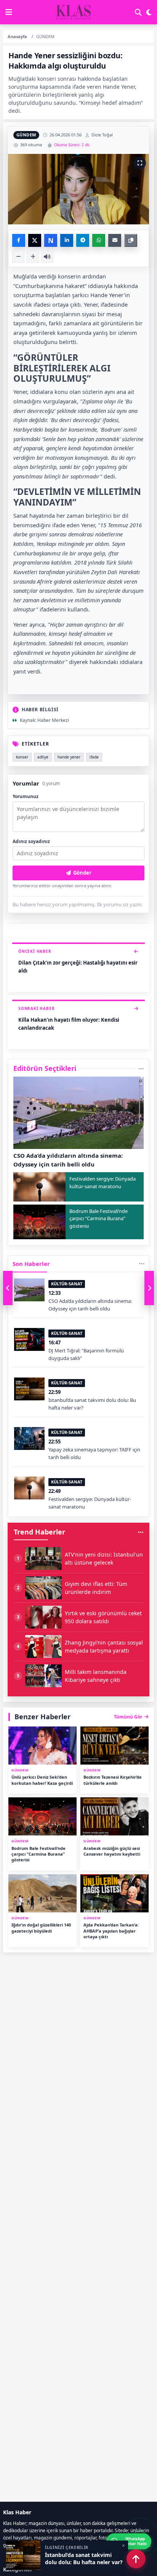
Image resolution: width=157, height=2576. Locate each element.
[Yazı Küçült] (18, 257)
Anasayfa (17, 36)
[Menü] (9, 12)
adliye (43, 757)
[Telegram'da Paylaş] (83, 240)
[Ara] (138, 12)
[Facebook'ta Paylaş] (19, 240)
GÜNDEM (26, 135)
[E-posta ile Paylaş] (115, 240)
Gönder (82, 873)
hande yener (69, 757)
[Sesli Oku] (47, 257)
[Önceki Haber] (8, 1288)
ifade (94, 757)
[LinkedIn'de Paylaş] (67, 240)
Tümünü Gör (128, 1717)
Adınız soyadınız (31, 841)
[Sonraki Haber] (149, 1288)
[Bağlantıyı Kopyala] (131, 240)
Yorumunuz (26, 796)
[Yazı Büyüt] (33, 257)
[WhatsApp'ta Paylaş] (99, 240)
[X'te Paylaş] (35, 240)
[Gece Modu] (149, 12)
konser (22, 757)
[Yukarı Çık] (136, 2559)
